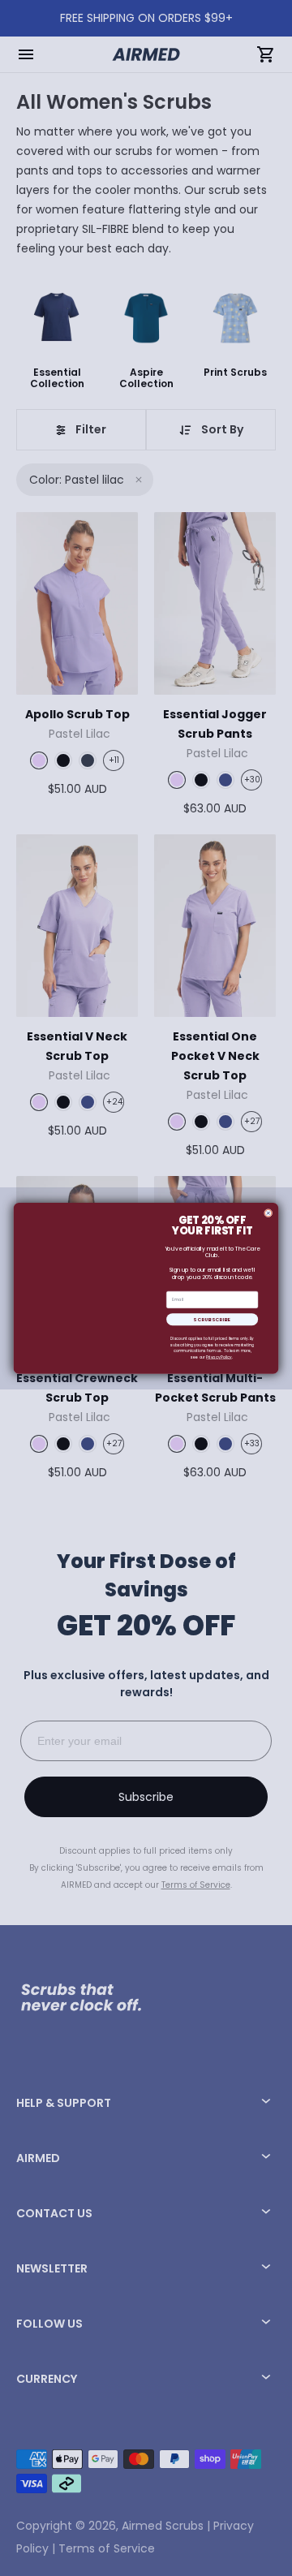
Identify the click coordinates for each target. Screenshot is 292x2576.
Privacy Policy (219, 1357)
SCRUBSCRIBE (212, 1319)
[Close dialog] (268, 1213)
